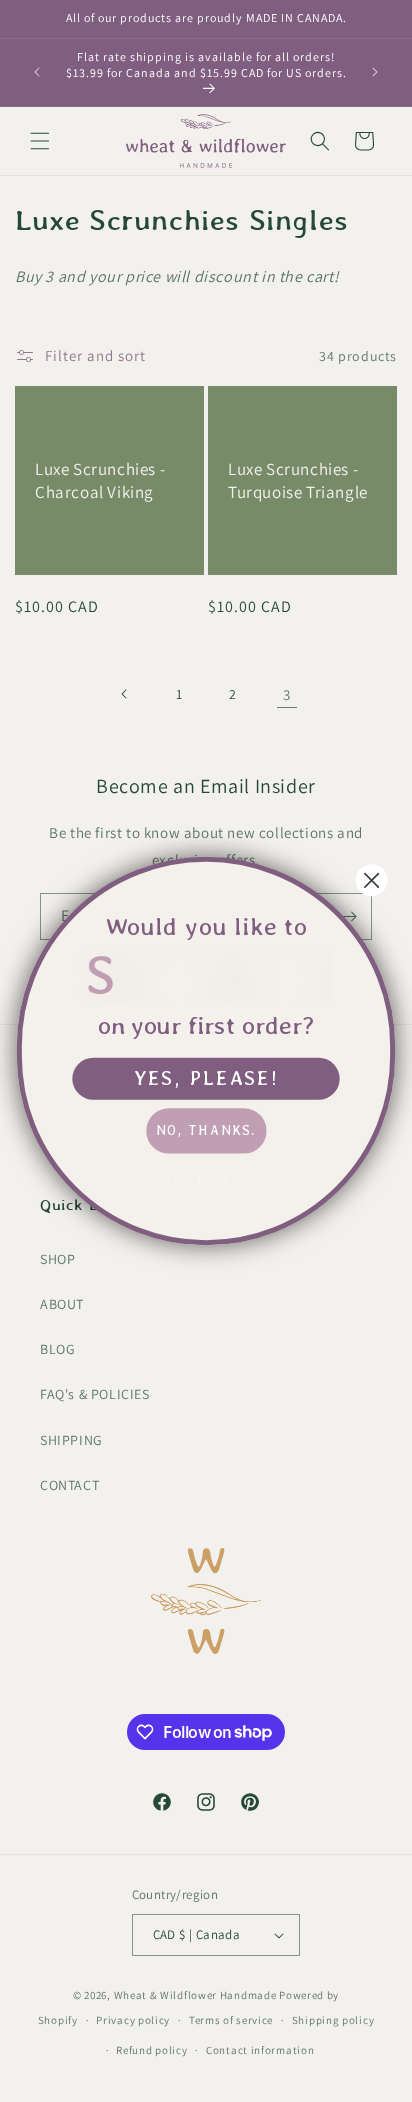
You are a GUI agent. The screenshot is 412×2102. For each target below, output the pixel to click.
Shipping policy (333, 2020)
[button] (40, 141)
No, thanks (206, 1181)
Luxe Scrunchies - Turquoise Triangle (298, 481)
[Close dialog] (372, 880)
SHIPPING (71, 1440)
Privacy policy (133, 2020)
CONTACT (69, 1485)
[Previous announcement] (37, 72)
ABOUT (62, 1304)
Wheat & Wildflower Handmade (195, 1995)
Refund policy (151, 2050)
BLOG (57, 1349)
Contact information (260, 2050)
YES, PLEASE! (206, 1078)
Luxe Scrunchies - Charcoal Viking (100, 481)
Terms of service (231, 2020)
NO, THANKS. (206, 1130)
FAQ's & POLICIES (95, 1394)
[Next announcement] (375, 72)
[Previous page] (125, 694)
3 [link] (287, 694)
